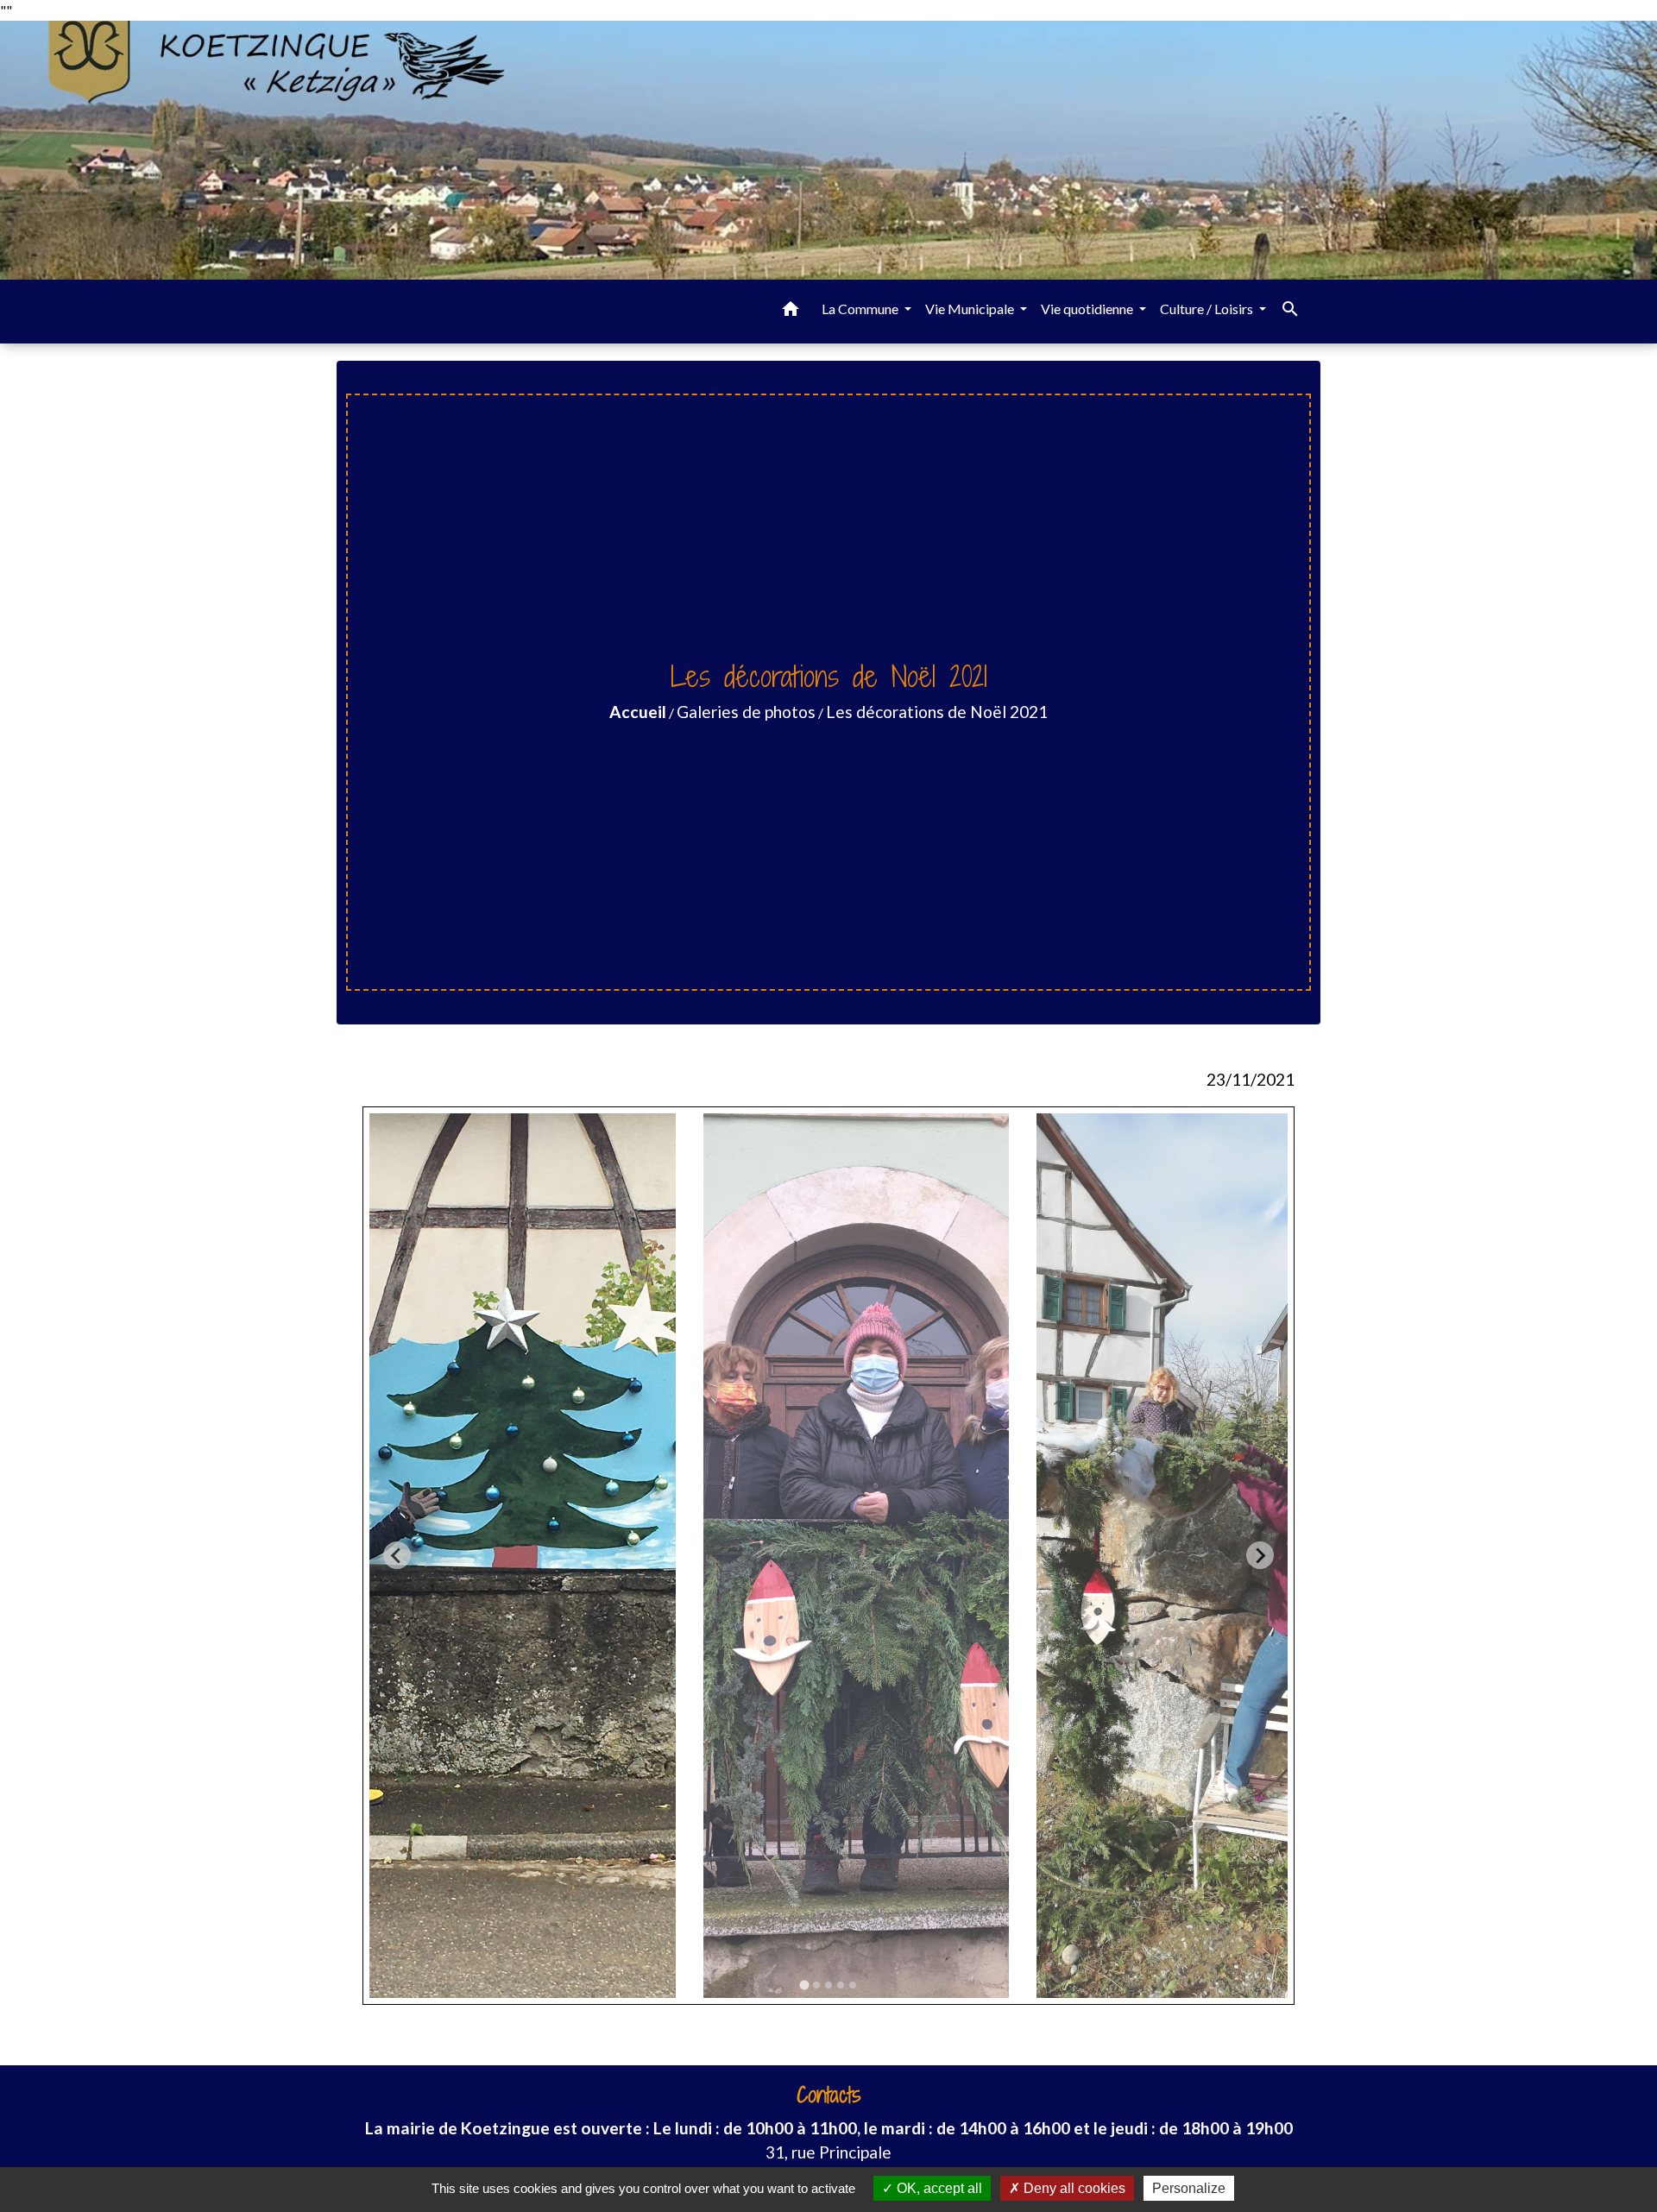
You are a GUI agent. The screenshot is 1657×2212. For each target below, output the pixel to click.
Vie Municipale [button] (971, 309)
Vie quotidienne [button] (1088, 309)
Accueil (638, 712)
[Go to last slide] (397, 1555)
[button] (791, 312)
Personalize (1189, 2188)
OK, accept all (938, 2188)
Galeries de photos (746, 712)
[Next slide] (1260, 1555)
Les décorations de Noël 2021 (937, 712)
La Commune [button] (861, 309)
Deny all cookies (1073, 2188)
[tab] (804, 1985)
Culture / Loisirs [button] (1208, 309)
